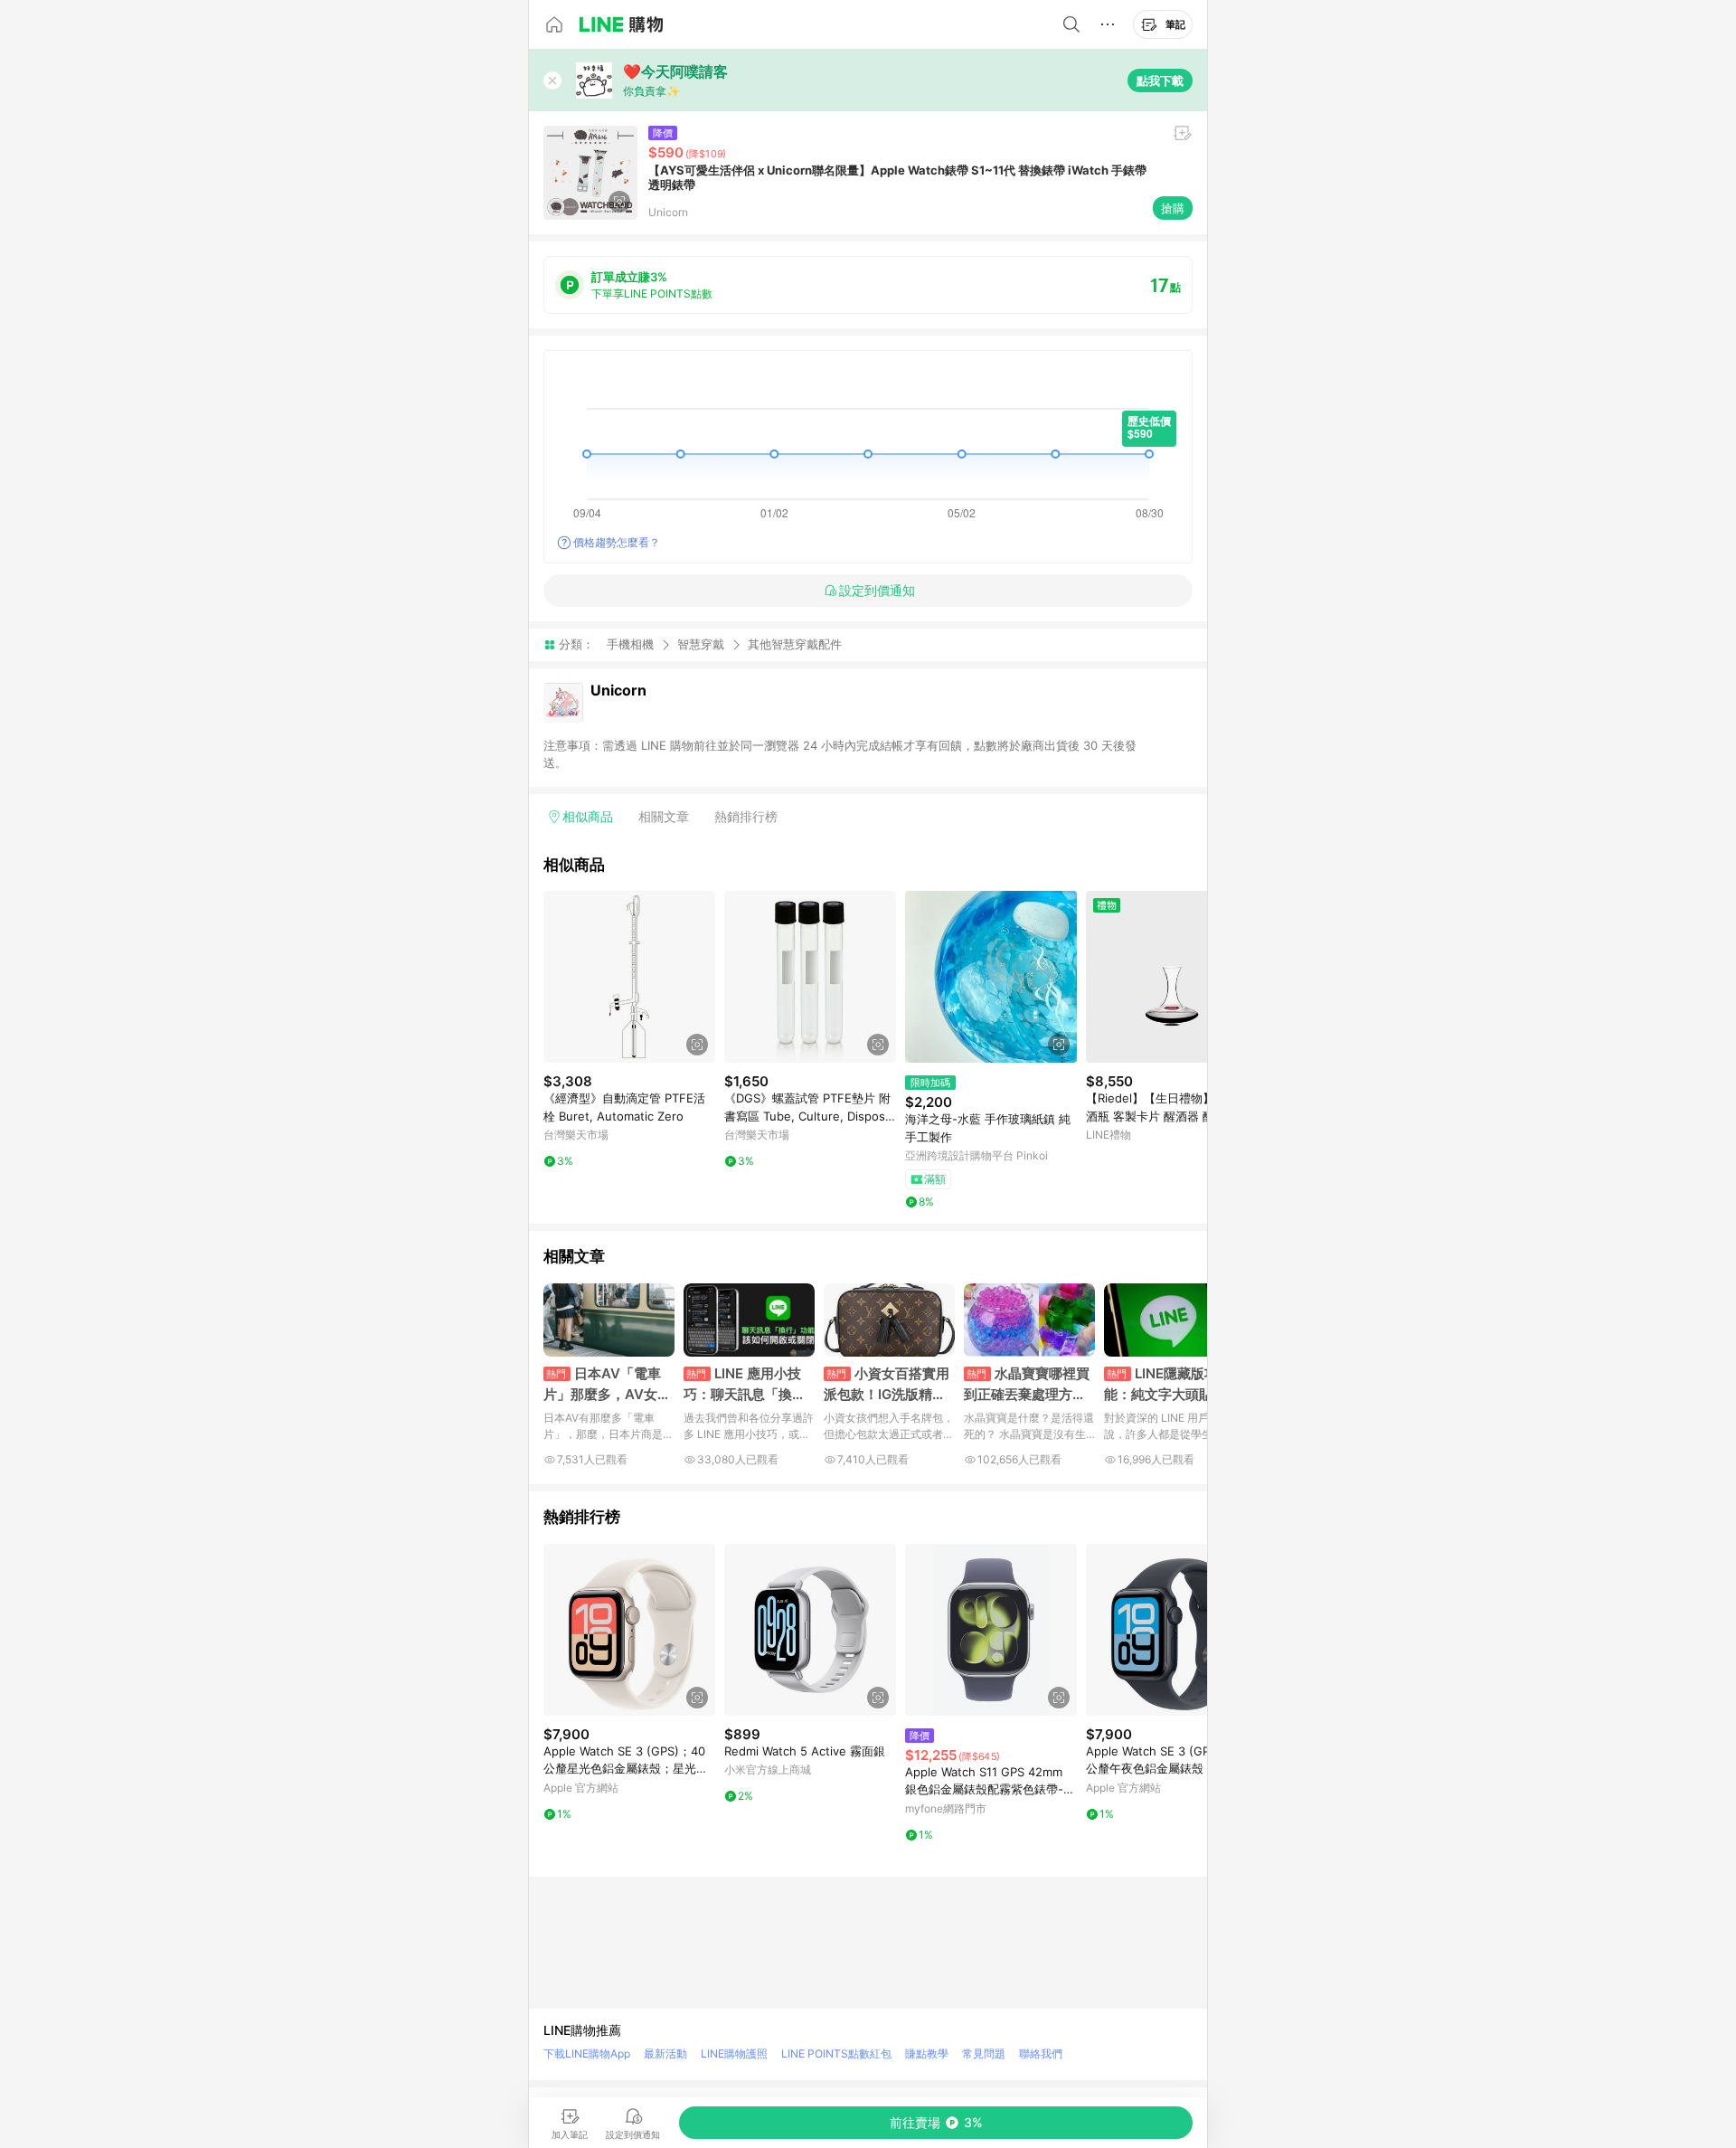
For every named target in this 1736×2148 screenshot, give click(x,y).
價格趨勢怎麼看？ (617, 542)
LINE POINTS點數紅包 (836, 2053)
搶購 (1173, 208)
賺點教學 (927, 2053)
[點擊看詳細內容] (629, 977)
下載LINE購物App (587, 2053)
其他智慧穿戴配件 (795, 644)
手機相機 (630, 644)
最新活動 (665, 2053)
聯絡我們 (1041, 2053)
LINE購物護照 (734, 2053)
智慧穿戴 (701, 644)
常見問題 (984, 2053)
